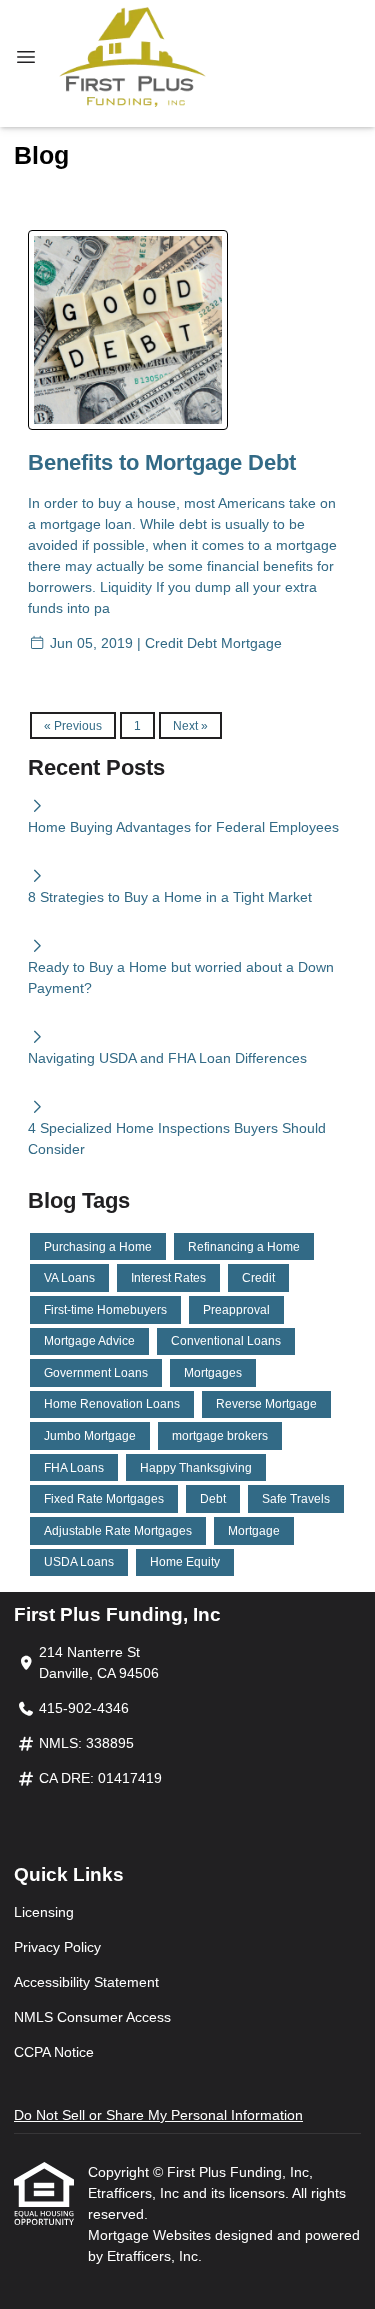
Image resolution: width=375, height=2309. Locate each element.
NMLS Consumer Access (92, 2017)
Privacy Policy (57, 1947)
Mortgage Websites (151, 2235)
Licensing (44, 1912)
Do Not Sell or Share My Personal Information (158, 2115)
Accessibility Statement (86, 1982)
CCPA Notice (54, 2052)
